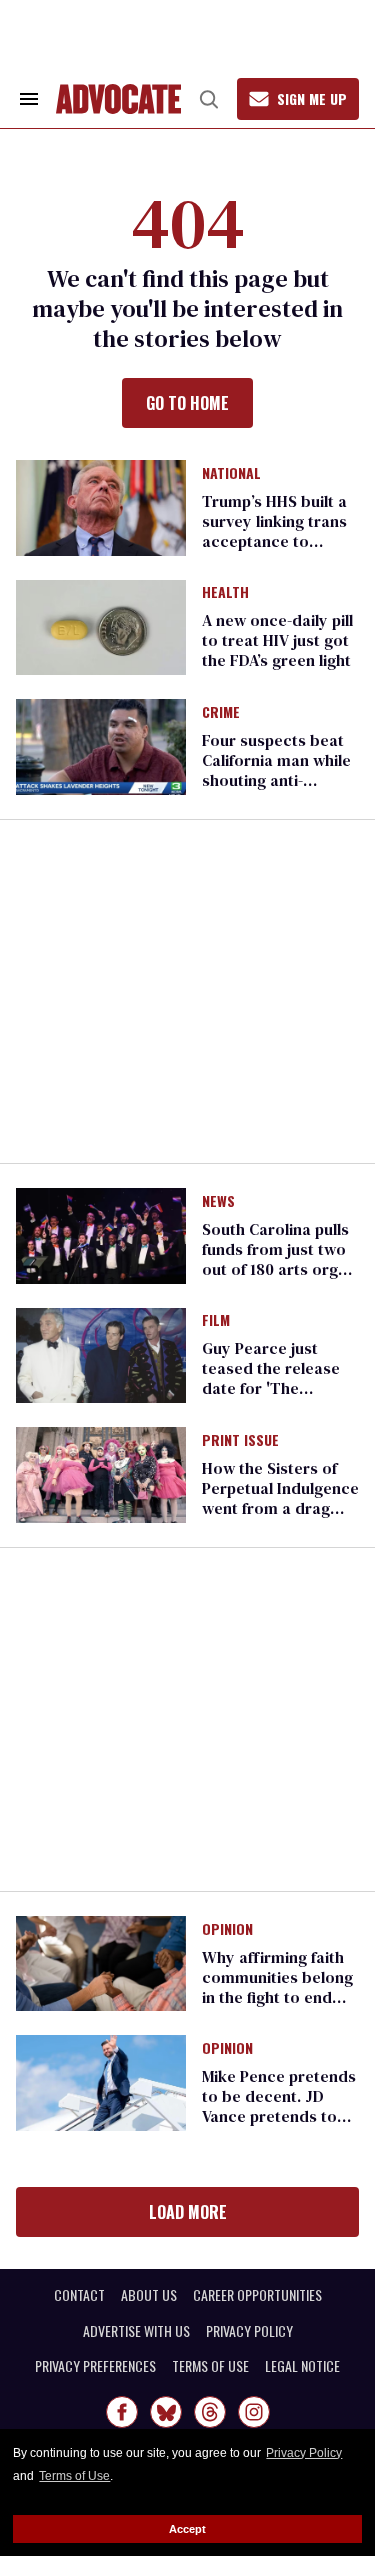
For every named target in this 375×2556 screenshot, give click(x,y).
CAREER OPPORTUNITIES (257, 2295)
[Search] (209, 99)
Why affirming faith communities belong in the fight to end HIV (277, 1987)
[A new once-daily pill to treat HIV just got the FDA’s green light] (101, 626)
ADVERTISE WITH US (136, 2331)
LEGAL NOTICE (302, 2366)
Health (225, 593)
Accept (187, 2529)
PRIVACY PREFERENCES (95, 2366)
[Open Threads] (210, 2412)
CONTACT (79, 2295)
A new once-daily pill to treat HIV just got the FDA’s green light (277, 640)
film (216, 1321)
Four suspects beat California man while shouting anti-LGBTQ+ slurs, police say (279, 780)
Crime (221, 713)
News (218, 1202)
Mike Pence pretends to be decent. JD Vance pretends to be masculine (279, 2106)
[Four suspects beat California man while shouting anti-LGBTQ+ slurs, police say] (101, 746)
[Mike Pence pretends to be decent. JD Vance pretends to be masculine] (101, 2082)
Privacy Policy (304, 2453)
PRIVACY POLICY (249, 2331)
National (231, 474)
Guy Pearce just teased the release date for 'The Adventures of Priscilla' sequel (271, 1388)
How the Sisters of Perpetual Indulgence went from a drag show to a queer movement (280, 1508)
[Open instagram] (254, 2412)
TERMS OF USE (210, 2366)
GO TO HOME (187, 403)
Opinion (227, 1930)
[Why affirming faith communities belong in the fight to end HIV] (101, 1962)
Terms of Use (74, 2476)
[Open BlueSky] (166, 2412)
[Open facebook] (122, 2412)
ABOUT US (149, 2295)
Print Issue (240, 1441)
